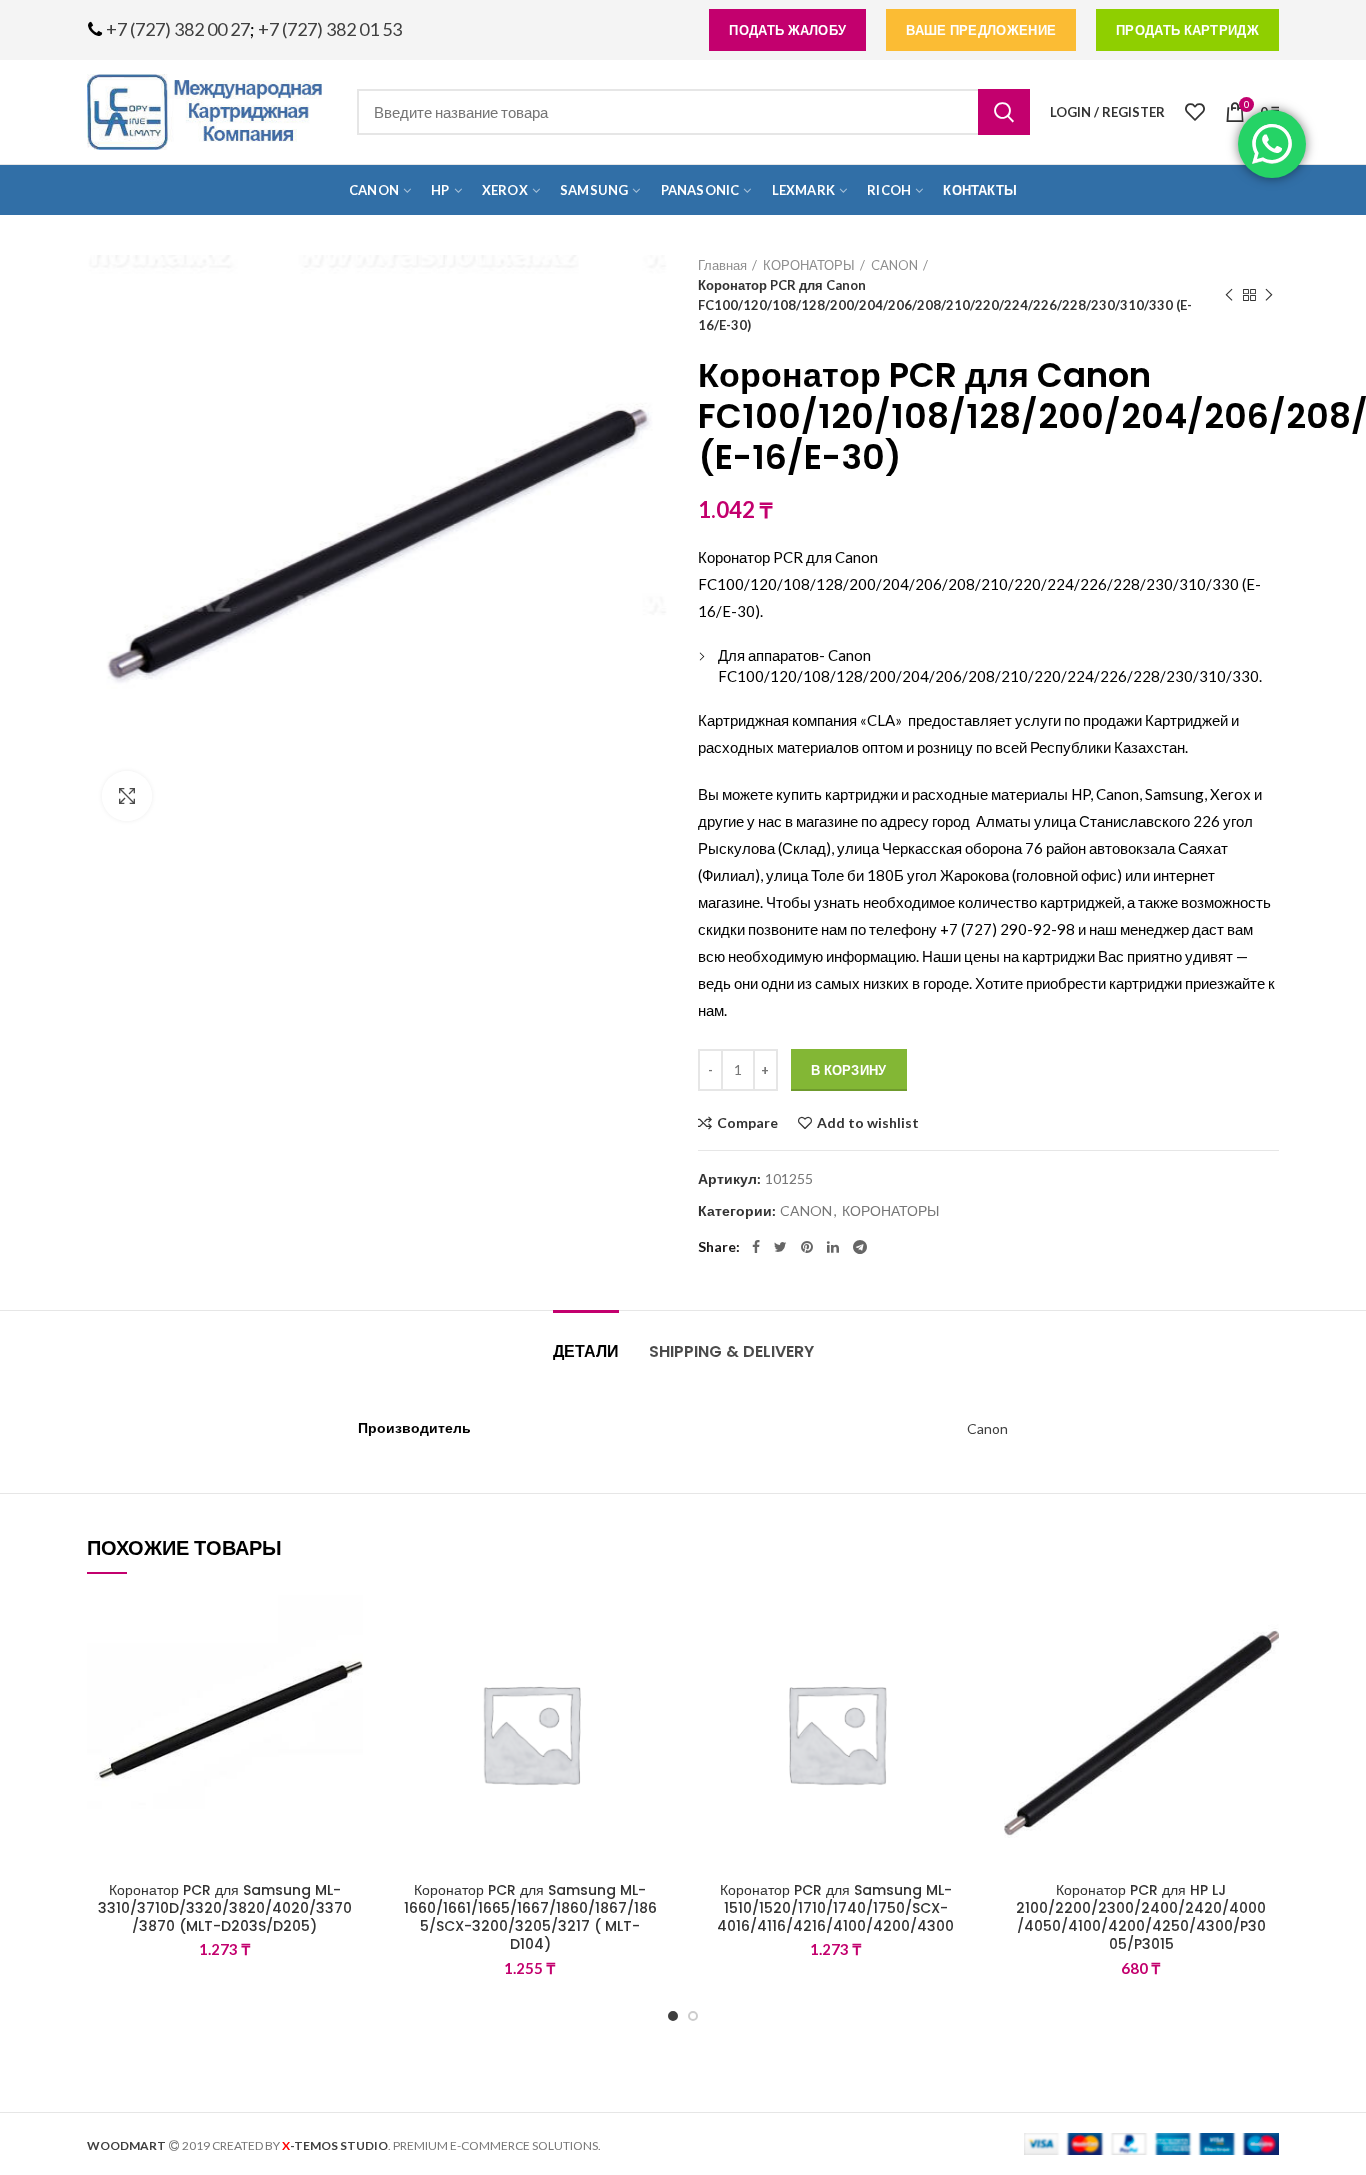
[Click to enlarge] (127, 796)
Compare (747, 1123)
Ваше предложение (981, 30)
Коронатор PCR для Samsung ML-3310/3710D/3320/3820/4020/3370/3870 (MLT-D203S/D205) (225, 1908)
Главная (722, 265)
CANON (894, 265)
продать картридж (1187, 30)
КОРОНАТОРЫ (809, 265)
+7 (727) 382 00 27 (178, 29)
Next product (1269, 295)
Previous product (1229, 295)
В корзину (849, 1070)
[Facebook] (756, 1247)
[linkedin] (833, 1247)
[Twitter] (780, 1247)
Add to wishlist (868, 1123)
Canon (987, 1428)
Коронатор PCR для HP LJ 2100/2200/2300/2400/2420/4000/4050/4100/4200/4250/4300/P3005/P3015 (1141, 1917)
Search (1004, 112)
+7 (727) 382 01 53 (330, 29)
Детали (586, 1351)
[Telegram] (860, 1247)
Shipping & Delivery (731, 1351)
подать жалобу (787, 30)
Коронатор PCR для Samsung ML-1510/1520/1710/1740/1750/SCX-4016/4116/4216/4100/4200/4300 (835, 1908)
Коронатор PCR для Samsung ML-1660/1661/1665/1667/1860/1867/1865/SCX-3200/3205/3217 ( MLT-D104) (530, 1917)
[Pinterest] (807, 1247)
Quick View (348, 1717)
